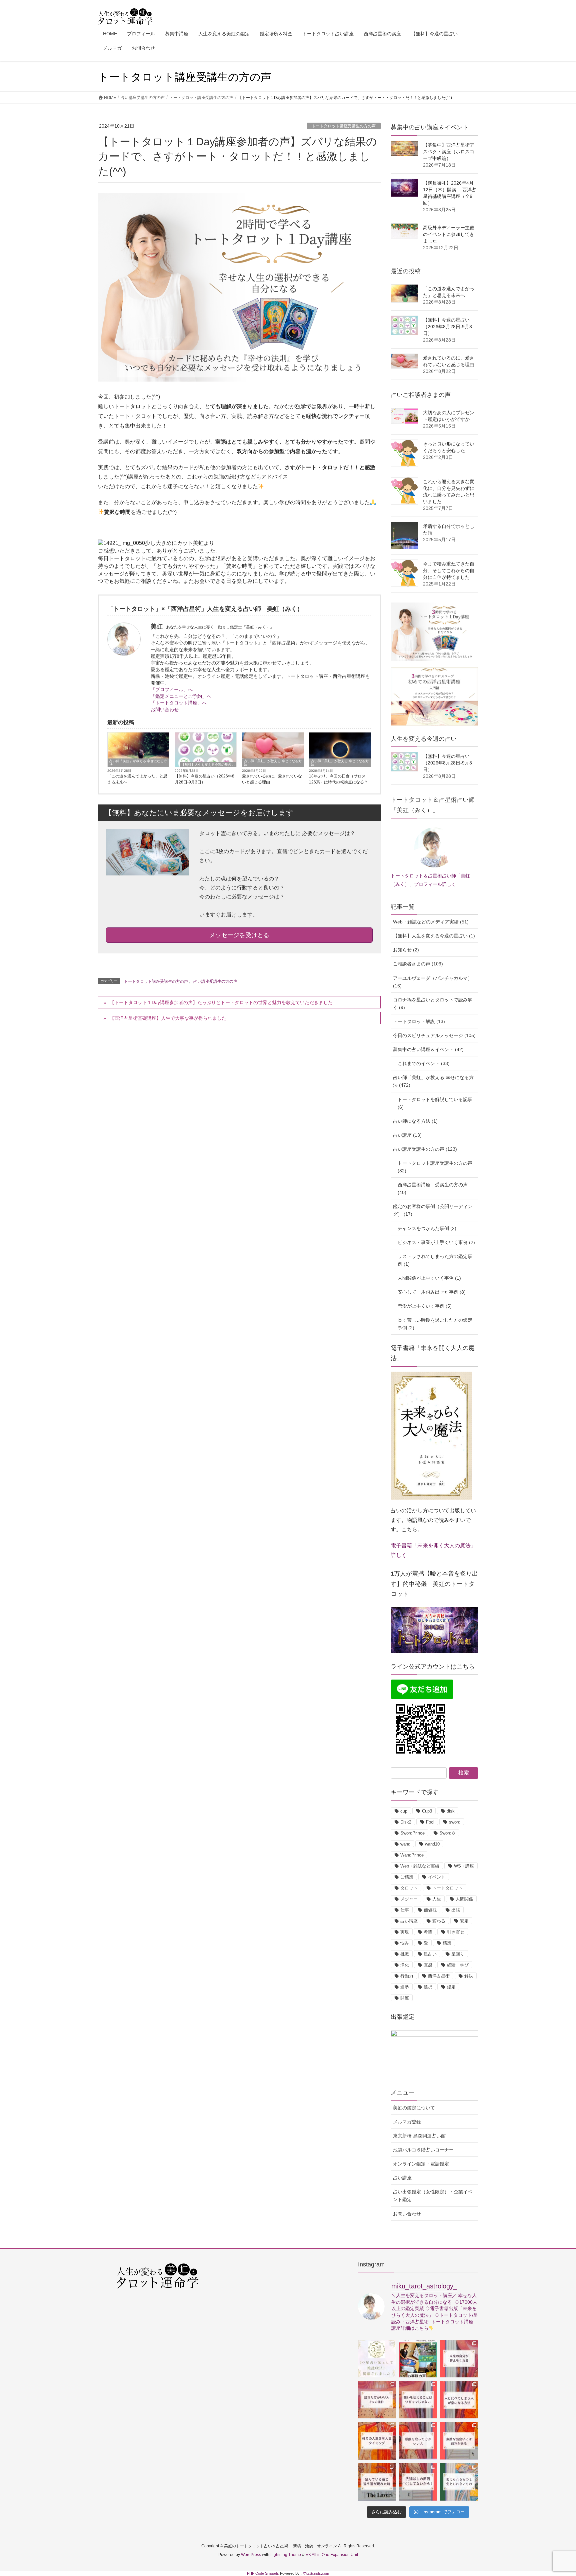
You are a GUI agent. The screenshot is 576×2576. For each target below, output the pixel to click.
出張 (456, 1910)
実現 (405, 1932)
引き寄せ (456, 1932)
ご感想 (407, 1877)
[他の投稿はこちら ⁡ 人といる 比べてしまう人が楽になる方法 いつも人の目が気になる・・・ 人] (459, 2400)
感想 (447, 1943)
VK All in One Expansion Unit (332, 2555)
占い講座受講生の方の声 (215, 981)
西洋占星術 (439, 1976)
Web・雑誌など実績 (420, 1866)
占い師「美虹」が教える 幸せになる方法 (138, 763)
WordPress (251, 2555)
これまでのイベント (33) (424, 1063)
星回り (458, 1954)
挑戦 (405, 1954)
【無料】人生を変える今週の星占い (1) (434, 936)
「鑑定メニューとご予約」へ (181, 696)
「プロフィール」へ (172, 689)
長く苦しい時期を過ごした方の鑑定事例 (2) (435, 1324)
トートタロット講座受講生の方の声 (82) (435, 1167)
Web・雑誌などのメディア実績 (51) (431, 922)
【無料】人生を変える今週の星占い (208, 765)
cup (404, 1811)
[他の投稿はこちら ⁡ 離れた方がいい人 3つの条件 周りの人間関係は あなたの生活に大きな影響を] (377, 2400)
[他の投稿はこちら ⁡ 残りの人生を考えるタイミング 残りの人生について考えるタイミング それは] (377, 2441)
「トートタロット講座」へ (179, 703)
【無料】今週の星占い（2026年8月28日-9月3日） (204, 779)
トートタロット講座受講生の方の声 (344, 126)
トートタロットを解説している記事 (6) (435, 1103)
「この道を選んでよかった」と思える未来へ (137, 779)
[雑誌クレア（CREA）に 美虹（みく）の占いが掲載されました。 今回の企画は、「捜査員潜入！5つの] (377, 2359)
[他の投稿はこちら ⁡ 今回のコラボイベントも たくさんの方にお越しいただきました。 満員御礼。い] (418, 2359)
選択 (428, 1987)
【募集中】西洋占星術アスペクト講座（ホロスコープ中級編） (449, 152)
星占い (430, 1954)
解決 (469, 1976)
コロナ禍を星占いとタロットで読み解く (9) (433, 1004)
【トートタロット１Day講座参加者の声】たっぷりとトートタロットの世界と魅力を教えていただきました (221, 1002)
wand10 (432, 1844)
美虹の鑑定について (414, 2108)
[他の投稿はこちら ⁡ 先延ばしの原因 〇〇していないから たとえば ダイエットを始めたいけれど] (418, 2482)
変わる (439, 1921)
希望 (428, 1932)
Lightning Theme (286, 2555)
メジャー (409, 1899)
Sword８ (447, 1833)
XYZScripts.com (316, 2573)
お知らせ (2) (406, 950)
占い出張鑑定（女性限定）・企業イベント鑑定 (433, 2196)
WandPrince (412, 1855)
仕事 (405, 1910)
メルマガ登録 (407, 2122)
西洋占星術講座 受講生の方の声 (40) (433, 1189)
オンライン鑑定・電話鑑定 (421, 2164)
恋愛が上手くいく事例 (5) (425, 1306)
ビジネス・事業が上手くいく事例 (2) (436, 1242)
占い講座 (409, 1921)
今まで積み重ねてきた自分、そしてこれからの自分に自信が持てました (449, 571)
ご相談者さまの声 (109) (418, 964)
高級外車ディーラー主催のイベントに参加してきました (449, 234)
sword (455, 1822)
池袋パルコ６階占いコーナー (423, 2150)
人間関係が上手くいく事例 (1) (429, 1278)
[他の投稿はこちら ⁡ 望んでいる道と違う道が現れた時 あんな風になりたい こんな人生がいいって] (377, 2482)
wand (405, 1844)
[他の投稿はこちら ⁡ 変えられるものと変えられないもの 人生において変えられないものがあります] (459, 2482)
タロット (409, 1888)
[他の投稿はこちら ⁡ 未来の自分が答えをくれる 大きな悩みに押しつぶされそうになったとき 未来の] (459, 2359)
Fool (430, 1822)
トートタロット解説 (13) (419, 1021)
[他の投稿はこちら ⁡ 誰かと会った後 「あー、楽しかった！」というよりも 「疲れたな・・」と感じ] (418, 2400)
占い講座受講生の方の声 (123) (425, 1149)
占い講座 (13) (407, 1135)
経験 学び (458, 1965)
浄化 (405, 1965)
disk (451, 1811)
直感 (428, 1965)
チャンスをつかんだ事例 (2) (427, 1228)
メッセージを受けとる (239, 935)
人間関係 (464, 1899)
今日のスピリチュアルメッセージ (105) (434, 1035)
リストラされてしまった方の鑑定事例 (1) (435, 1260)
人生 (437, 1899)
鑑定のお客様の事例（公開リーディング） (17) (433, 1210)
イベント (437, 1877)
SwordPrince (412, 1833)
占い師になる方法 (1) (415, 1121)
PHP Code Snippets (263, 2573)
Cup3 (427, 1811)
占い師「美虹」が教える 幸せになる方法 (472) (433, 1081)
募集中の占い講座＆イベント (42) (428, 1049)
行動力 (407, 1976)
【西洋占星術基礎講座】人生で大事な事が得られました (168, 1018)
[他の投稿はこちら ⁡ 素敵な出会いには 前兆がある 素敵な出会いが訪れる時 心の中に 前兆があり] (459, 2441)
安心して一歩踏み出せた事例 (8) (432, 1292)
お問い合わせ (165, 709)
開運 (405, 1998)
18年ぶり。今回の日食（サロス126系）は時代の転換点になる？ (338, 779)
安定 (464, 1921)
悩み (405, 1943)
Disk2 (406, 1822)
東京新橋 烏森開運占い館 (419, 2136)
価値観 (430, 1910)
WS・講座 (464, 1866)
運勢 (405, 1987)
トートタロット (447, 1888)
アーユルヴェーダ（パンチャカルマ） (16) (433, 982)
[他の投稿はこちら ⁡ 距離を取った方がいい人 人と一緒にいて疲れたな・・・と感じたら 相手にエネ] (418, 2441)
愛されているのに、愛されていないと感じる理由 (272, 779)
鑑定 (451, 1987)
